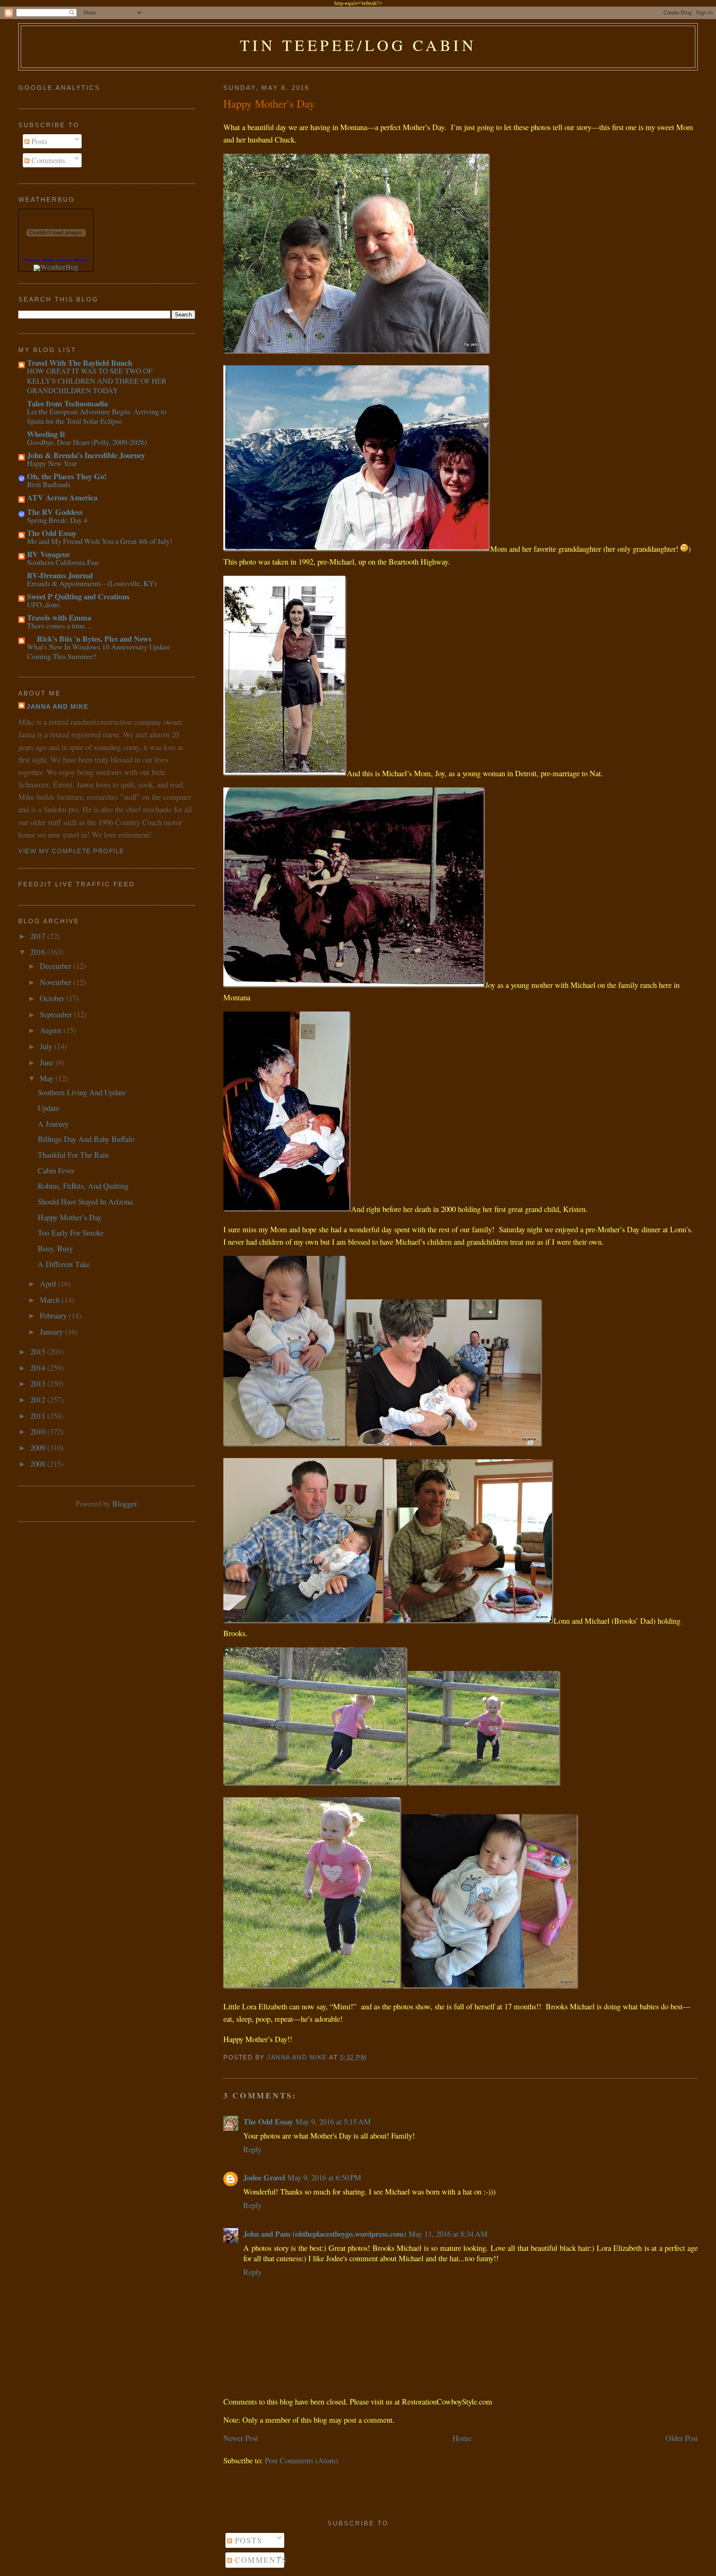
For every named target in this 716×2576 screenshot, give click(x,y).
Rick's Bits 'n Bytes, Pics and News (89, 639)
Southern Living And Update (82, 1092)
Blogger (124, 1503)
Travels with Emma (59, 617)
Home (462, 2438)
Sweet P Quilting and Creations (78, 596)
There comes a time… (60, 625)
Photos (82, 260)
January (52, 1331)
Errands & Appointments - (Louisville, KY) (92, 583)
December (57, 966)
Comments (47, 160)
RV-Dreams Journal (60, 575)
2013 (39, 1383)
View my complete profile (71, 851)
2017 (39, 936)
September (57, 1014)
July (47, 1046)
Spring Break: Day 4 (57, 520)
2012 (39, 1399)
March (51, 1300)
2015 (39, 1351)
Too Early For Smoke (71, 1232)
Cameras (64, 260)
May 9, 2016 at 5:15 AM (333, 2121)
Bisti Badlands (49, 484)
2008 (39, 1464)
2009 (39, 1447)
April (49, 1283)
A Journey (53, 1124)
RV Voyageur (48, 554)
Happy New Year (52, 463)
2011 (39, 1416)
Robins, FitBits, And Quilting (83, 1186)
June (48, 1062)
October (53, 998)
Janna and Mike (58, 707)
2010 (39, 1431)
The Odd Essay (268, 2121)
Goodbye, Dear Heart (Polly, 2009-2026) (87, 442)
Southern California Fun (63, 562)
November (57, 982)
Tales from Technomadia (67, 403)
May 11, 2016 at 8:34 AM (448, 2234)
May (48, 1078)
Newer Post (241, 2438)
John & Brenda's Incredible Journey (86, 455)
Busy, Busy (55, 1248)
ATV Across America (62, 497)
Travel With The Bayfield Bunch (80, 363)
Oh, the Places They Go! (67, 476)
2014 (39, 1368)
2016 (39, 952)
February (54, 1315)
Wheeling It (46, 434)
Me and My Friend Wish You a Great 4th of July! (100, 541)
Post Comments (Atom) (301, 2460)
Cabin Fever (56, 1170)
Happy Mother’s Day (70, 1217)
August (52, 1030)
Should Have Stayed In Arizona (85, 1201)
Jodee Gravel (264, 2177)
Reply (252, 2149)
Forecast (32, 260)
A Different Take (64, 1264)
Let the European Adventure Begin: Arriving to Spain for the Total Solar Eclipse (97, 416)
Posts (38, 141)
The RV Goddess (55, 512)
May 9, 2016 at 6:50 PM (324, 2177)
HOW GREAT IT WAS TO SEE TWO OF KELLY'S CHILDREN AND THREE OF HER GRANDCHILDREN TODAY (97, 380)
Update (48, 1108)
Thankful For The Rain (73, 1155)
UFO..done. (44, 604)
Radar (48, 260)
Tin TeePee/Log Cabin (358, 45)
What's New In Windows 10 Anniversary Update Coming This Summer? (99, 651)
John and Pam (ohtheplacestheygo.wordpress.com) (325, 2234)
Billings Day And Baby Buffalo (86, 1139)
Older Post (682, 2438)
